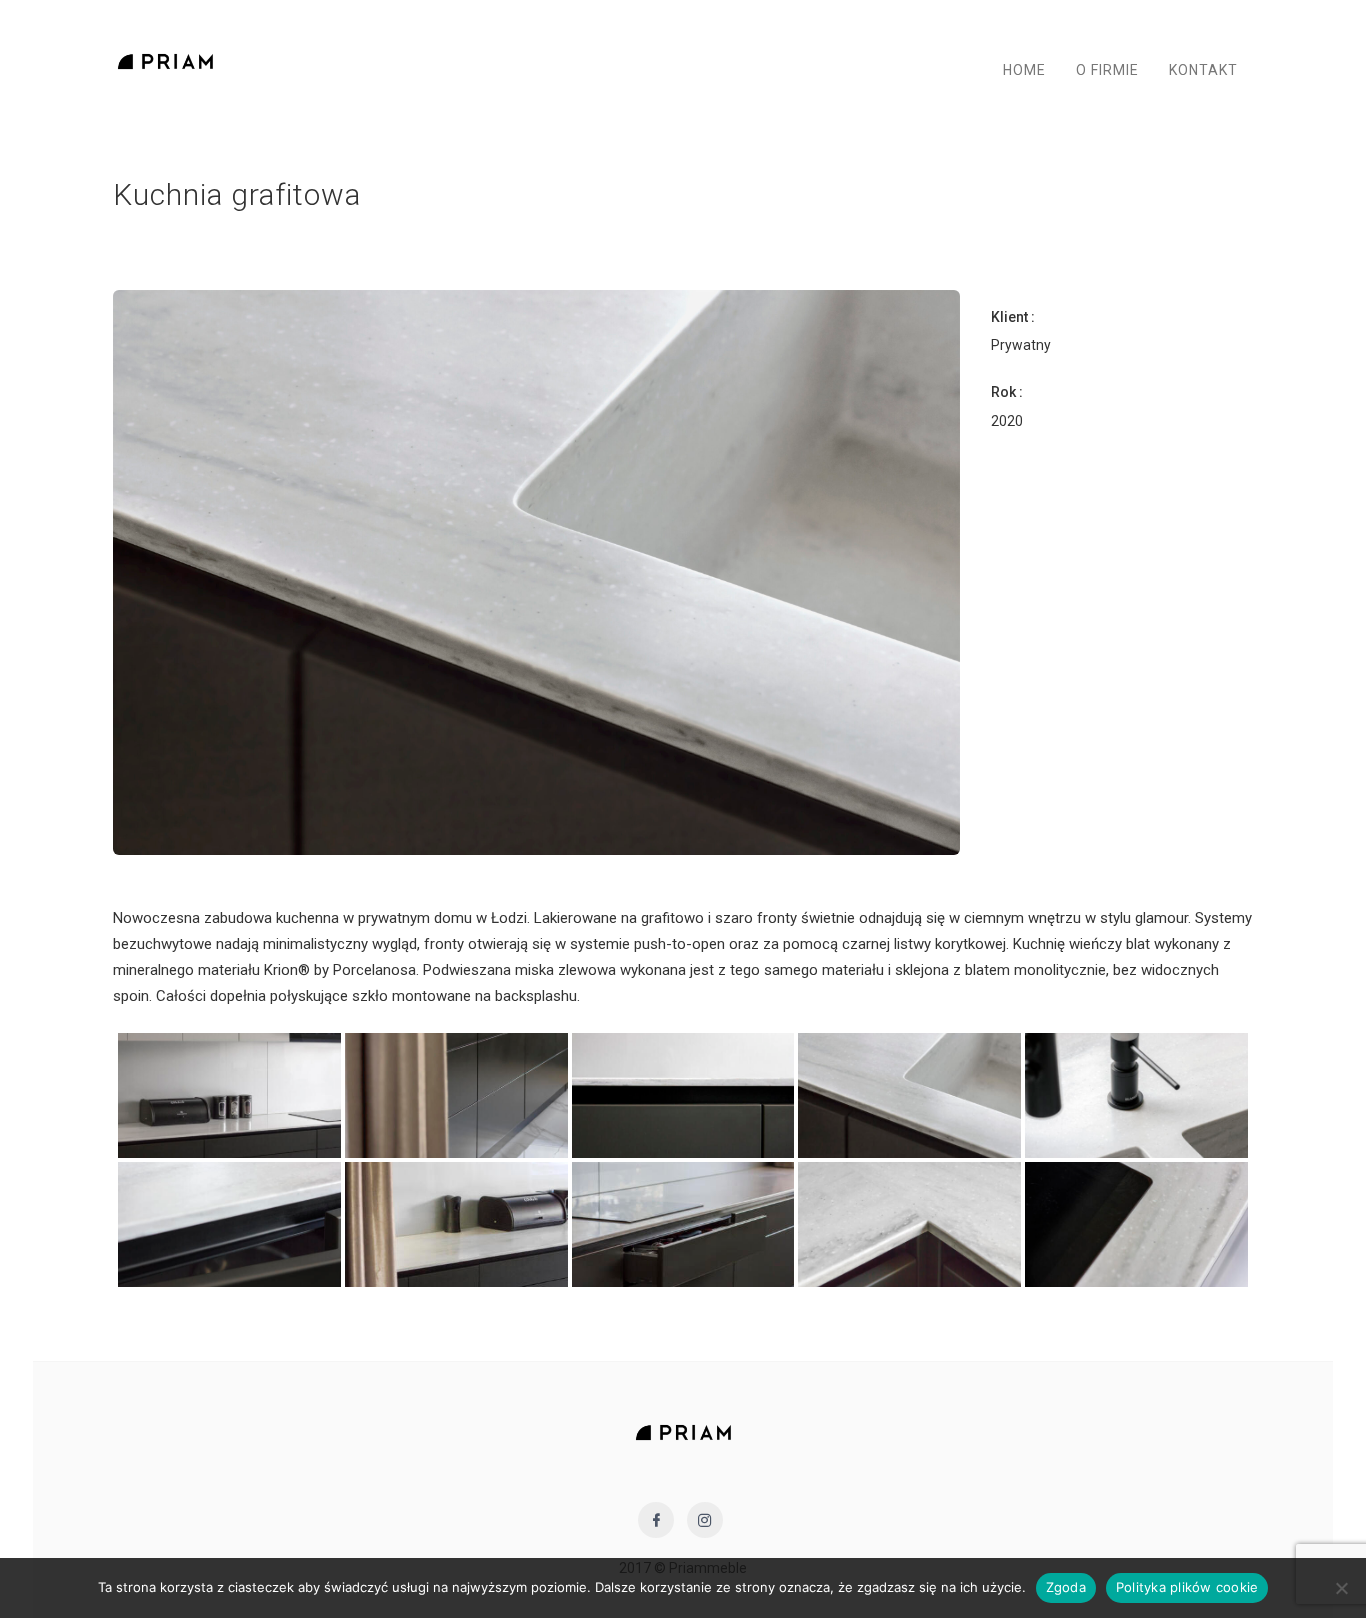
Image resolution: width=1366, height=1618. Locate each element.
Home (1024, 70)
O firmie (1107, 70)
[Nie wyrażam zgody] (1341, 1588)
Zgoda (1066, 1587)
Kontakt (1203, 70)
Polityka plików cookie (1187, 1587)
